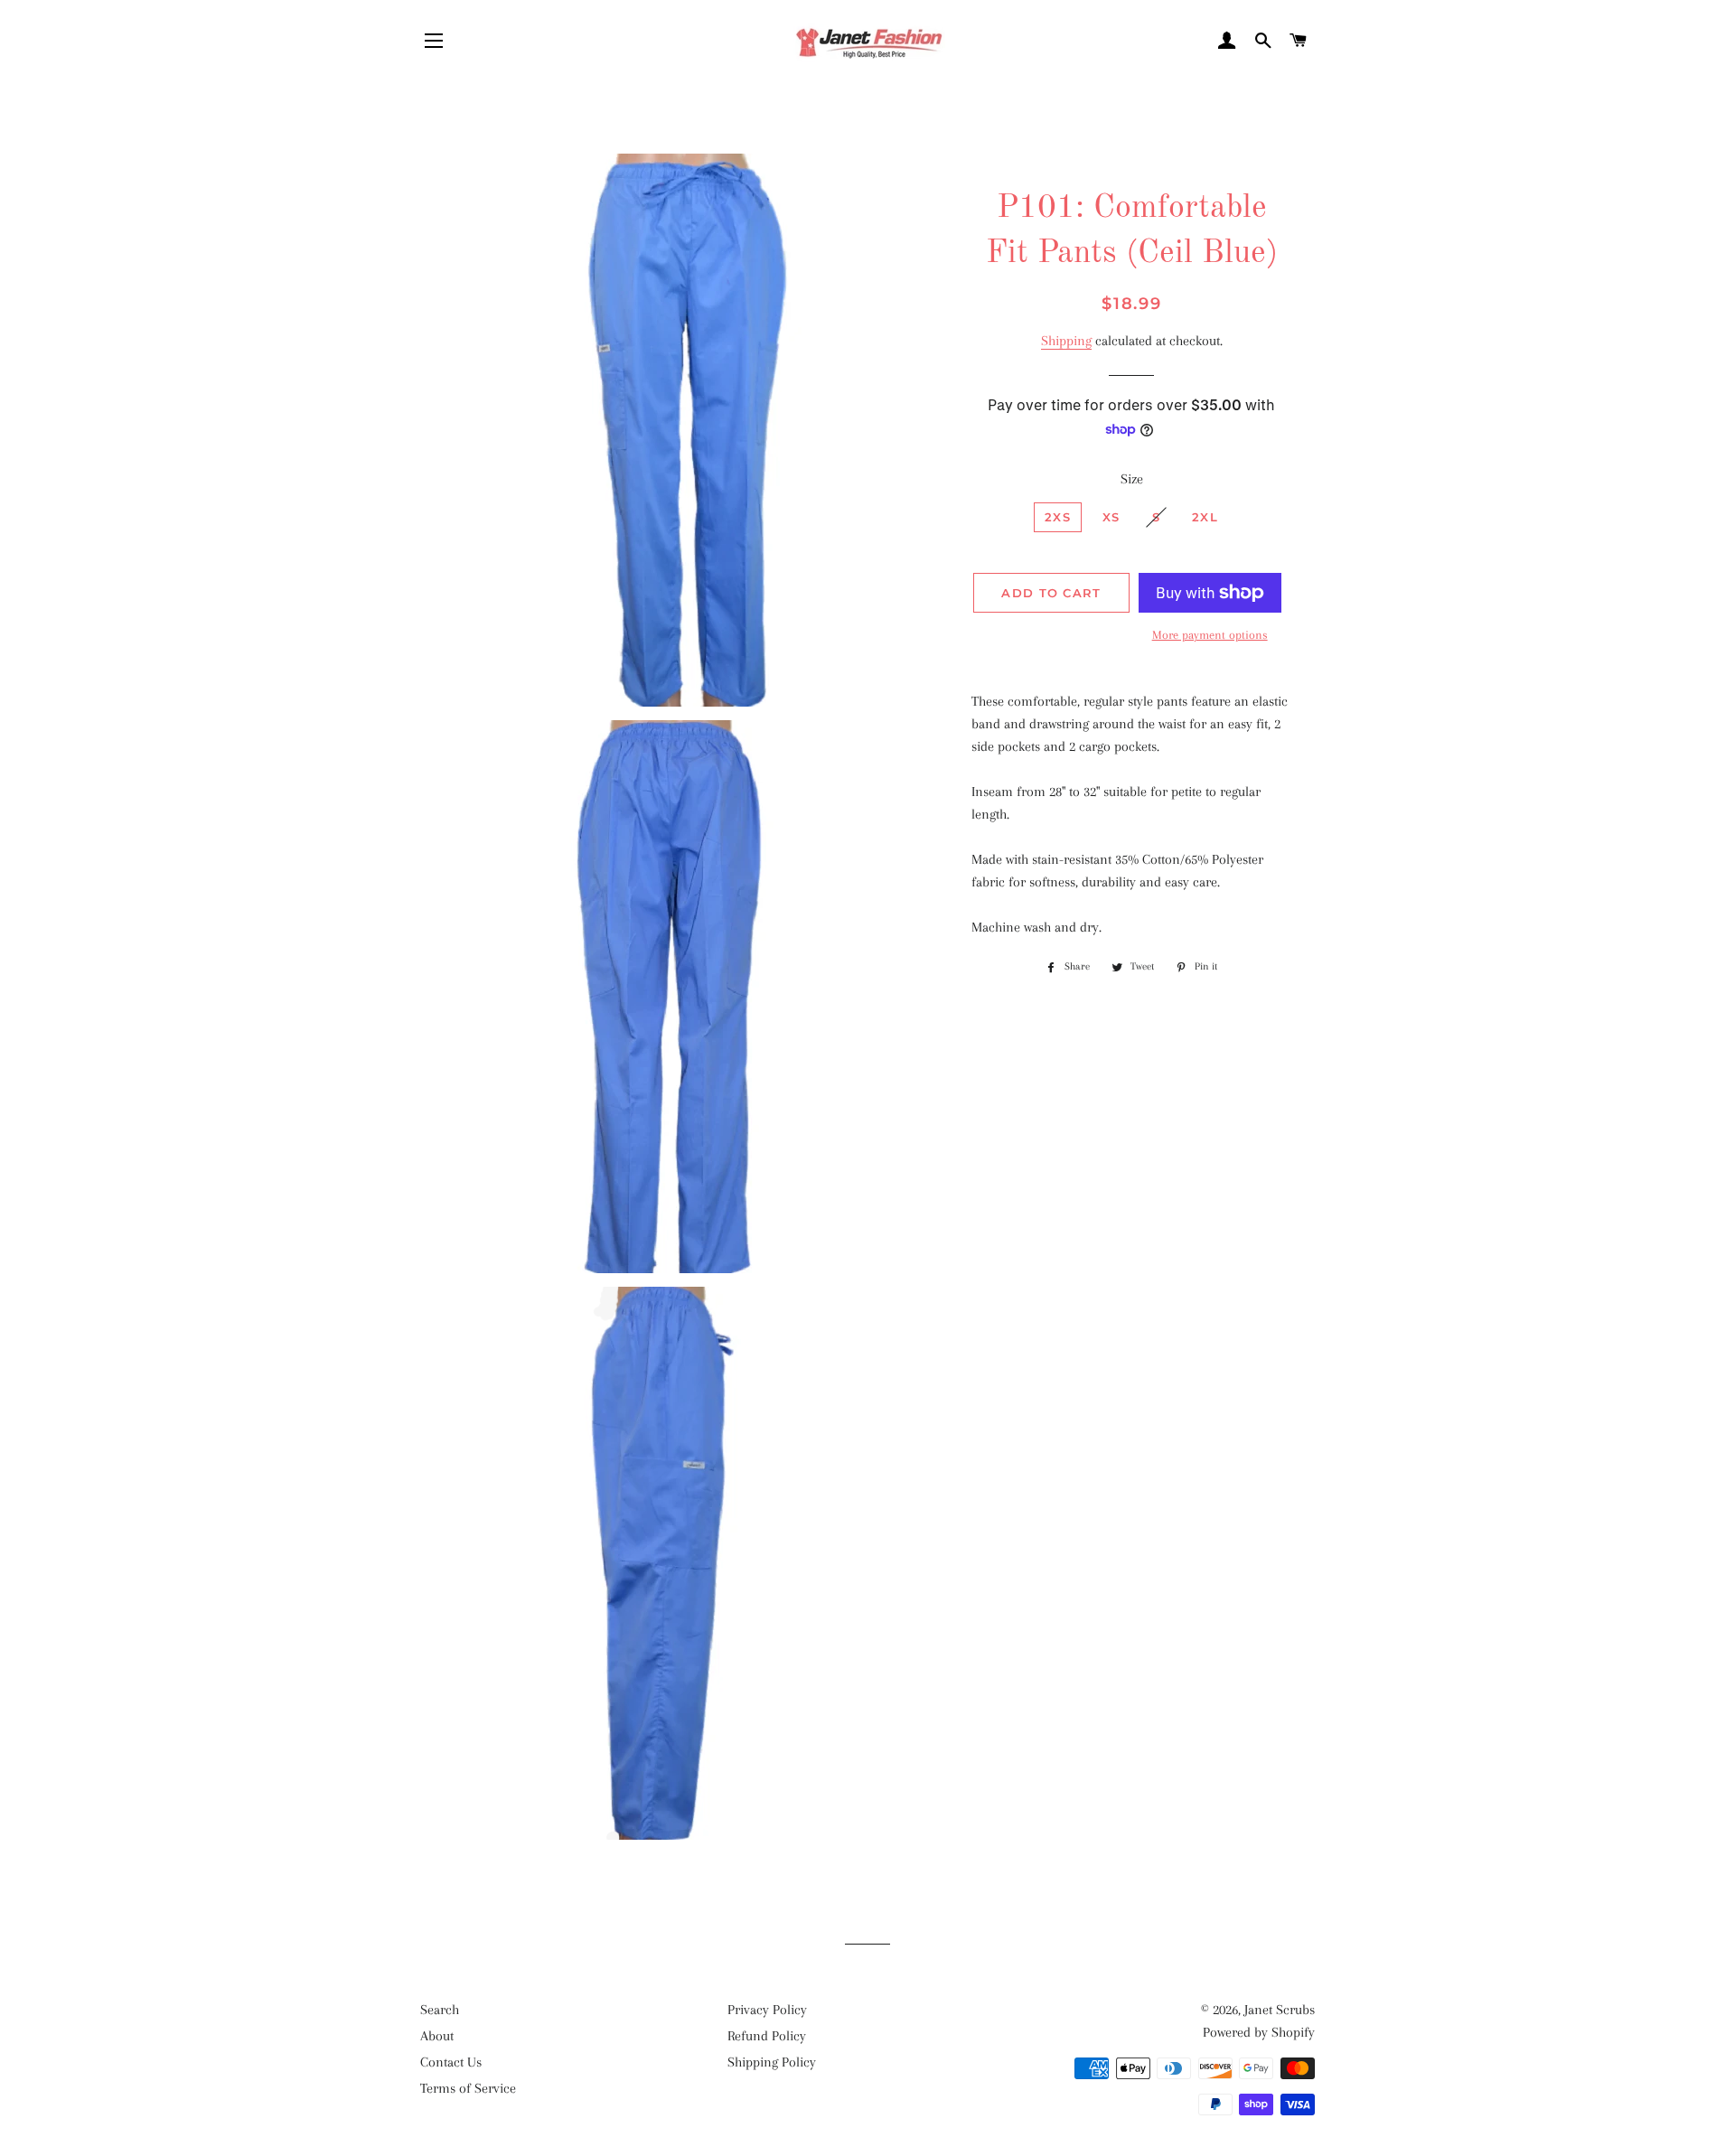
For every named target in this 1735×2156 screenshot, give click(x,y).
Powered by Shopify (1259, 2032)
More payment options (1210, 635)
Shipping (1066, 341)
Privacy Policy (767, 2010)
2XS (1058, 517)
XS (1111, 517)
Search (440, 2010)
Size (1132, 479)
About (437, 2036)
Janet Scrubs (1280, 2010)
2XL (1205, 517)
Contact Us (451, 2062)
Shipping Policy (772, 2062)
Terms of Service (468, 2088)
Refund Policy (767, 2036)
